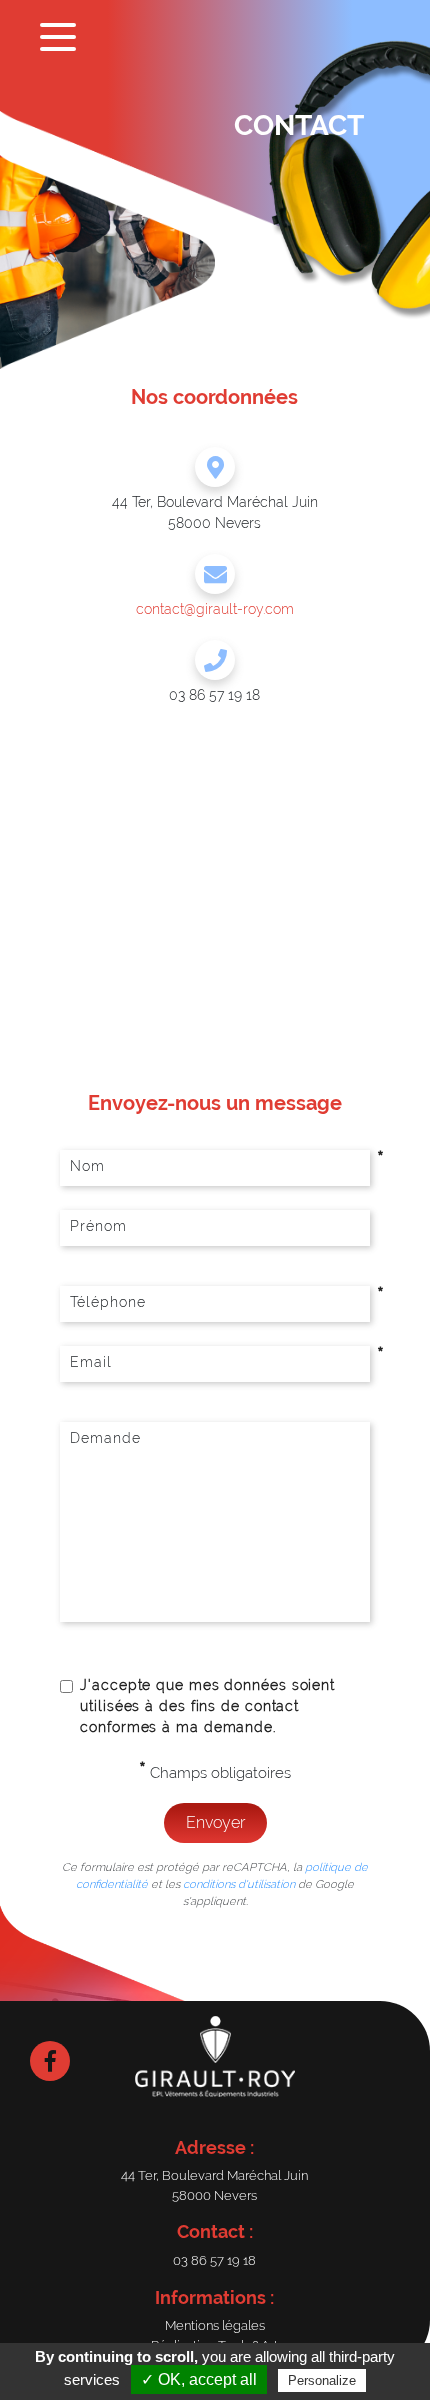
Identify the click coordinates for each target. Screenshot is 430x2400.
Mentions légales (215, 2325)
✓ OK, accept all (199, 2379)
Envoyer (215, 1822)
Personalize (322, 2380)
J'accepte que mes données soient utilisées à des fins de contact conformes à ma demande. (207, 1706)
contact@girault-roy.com (215, 609)
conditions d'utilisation (239, 1884)
